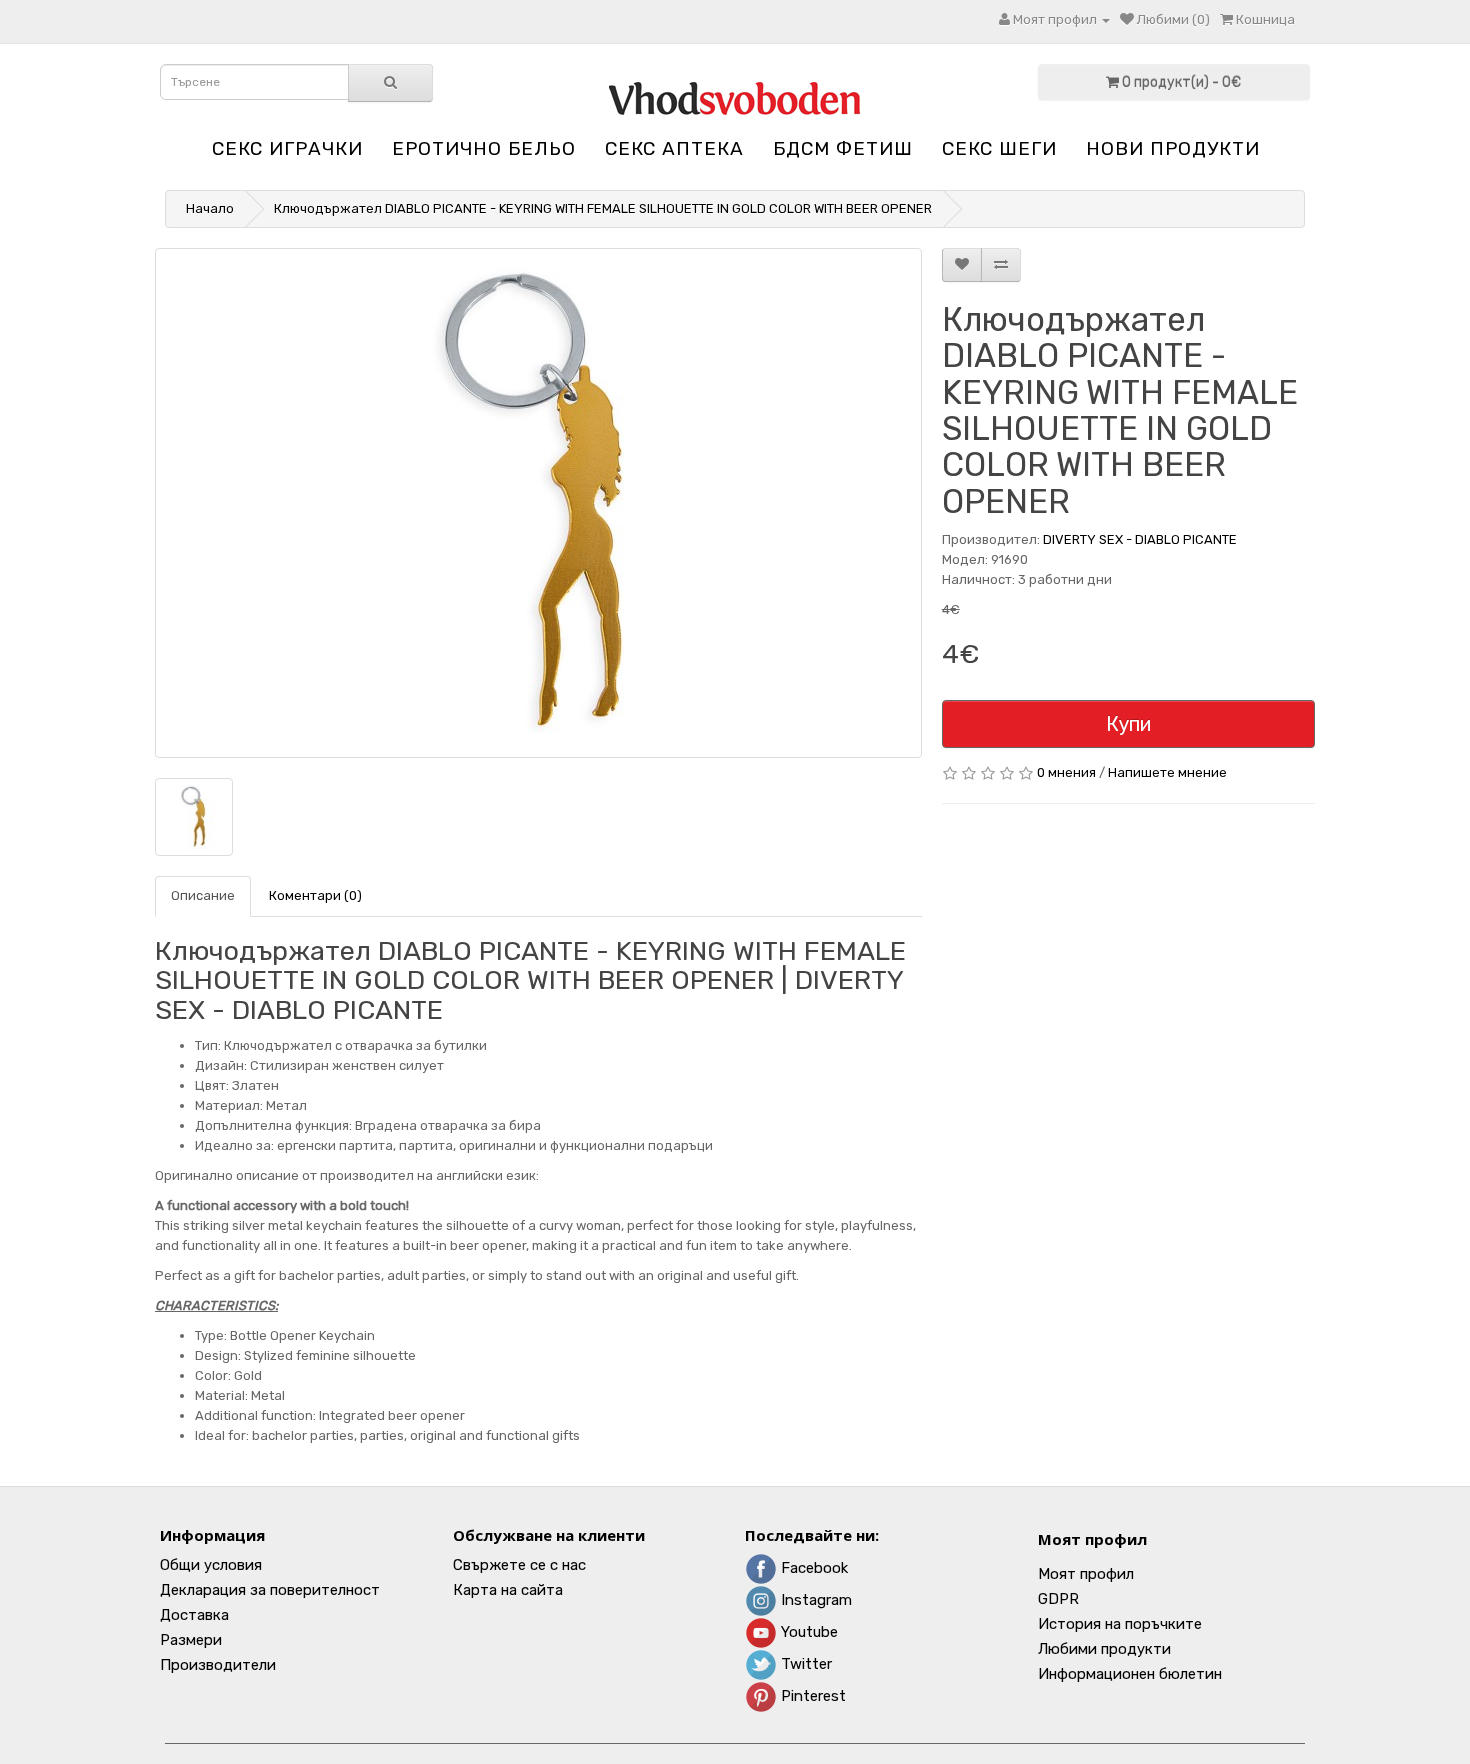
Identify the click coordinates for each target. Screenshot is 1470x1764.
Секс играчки (287, 148)
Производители (218, 1665)
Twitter (804, 1664)
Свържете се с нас (519, 1565)
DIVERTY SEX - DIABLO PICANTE (1140, 539)
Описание (203, 895)
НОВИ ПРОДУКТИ (1173, 148)
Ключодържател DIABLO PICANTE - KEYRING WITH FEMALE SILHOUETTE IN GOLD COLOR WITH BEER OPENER (603, 208)
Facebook (812, 1568)
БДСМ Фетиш (843, 148)
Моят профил (1092, 1539)
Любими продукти (1104, 1649)
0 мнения (1066, 772)
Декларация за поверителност (270, 1590)
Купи (1128, 724)
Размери (191, 1640)
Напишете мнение (1167, 772)
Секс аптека (674, 148)
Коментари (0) (315, 895)
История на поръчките (1120, 1624)
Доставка (194, 1615)
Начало (210, 208)
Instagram (814, 1600)
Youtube (807, 1632)
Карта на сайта (508, 1590)
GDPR (1058, 1599)
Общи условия (211, 1565)
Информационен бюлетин (1130, 1674)
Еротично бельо (484, 148)
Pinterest (811, 1696)
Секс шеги (999, 148)
